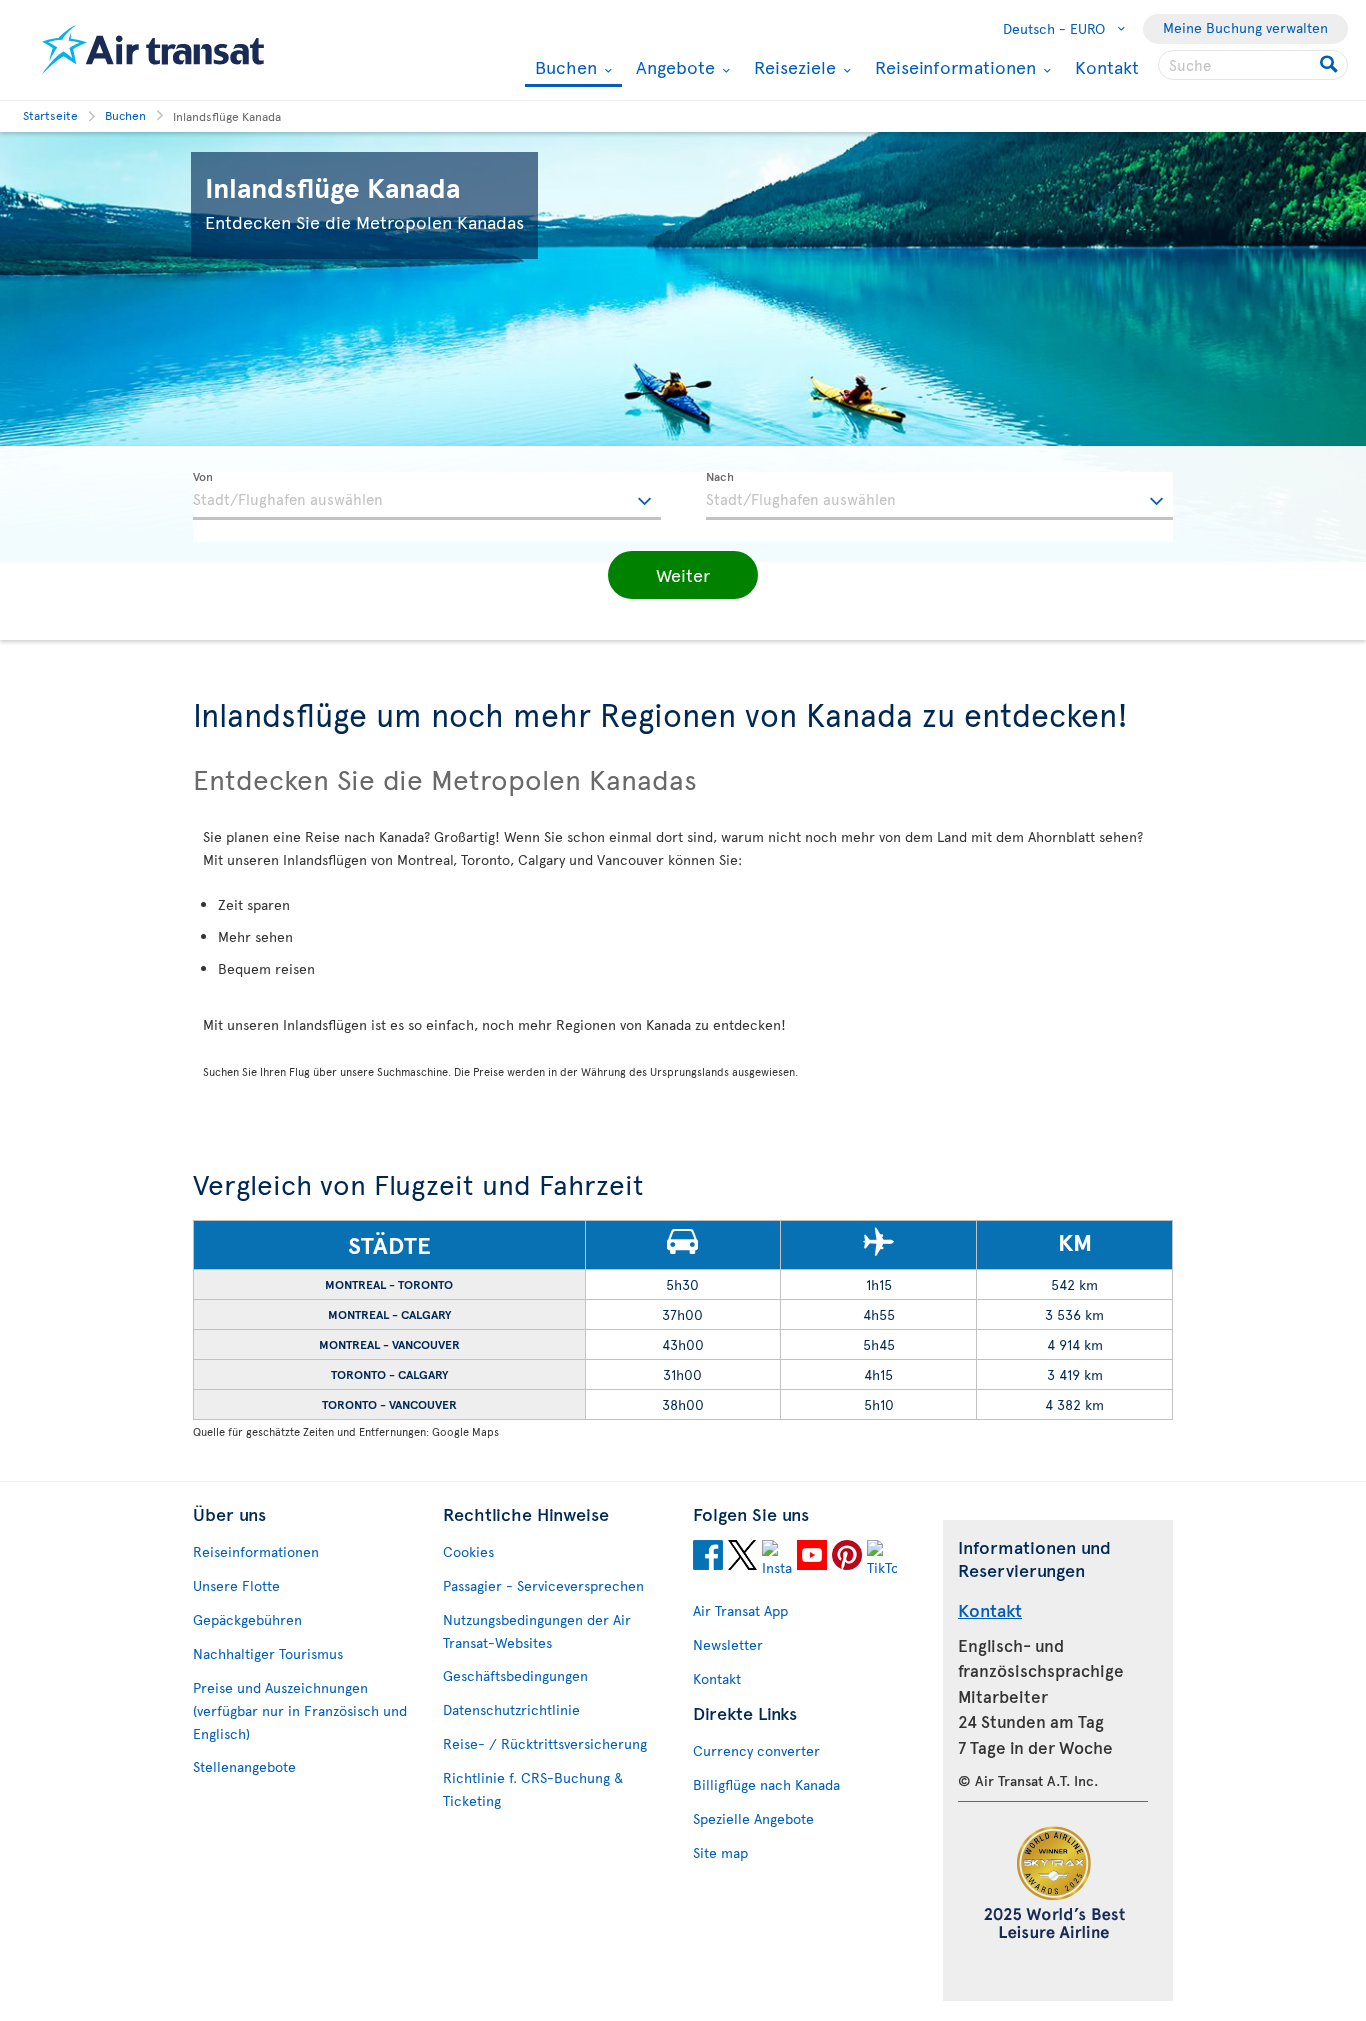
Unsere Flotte (236, 1585)
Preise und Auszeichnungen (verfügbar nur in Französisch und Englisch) (300, 1710)
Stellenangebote (244, 1766)
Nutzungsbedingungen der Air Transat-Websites (537, 1631)
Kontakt (1107, 66)
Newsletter (728, 1644)
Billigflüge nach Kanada (766, 1784)
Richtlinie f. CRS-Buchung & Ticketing (533, 1789)
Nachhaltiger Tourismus (268, 1653)
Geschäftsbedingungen (515, 1675)
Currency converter (756, 1750)
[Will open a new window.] (708, 1558)
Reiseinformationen (953, 67)
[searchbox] (1253, 65)
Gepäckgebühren (247, 1619)
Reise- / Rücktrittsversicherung (545, 1743)
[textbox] (427, 496)
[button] (683, 575)
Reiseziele (792, 67)
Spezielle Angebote (753, 1818)
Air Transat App (740, 1610)
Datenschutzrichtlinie (511, 1709)
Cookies (468, 1551)
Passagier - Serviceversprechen (543, 1585)
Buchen (563, 68)
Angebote (673, 67)
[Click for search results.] (1330, 65)
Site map (720, 1852)
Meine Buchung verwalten (1245, 27)
